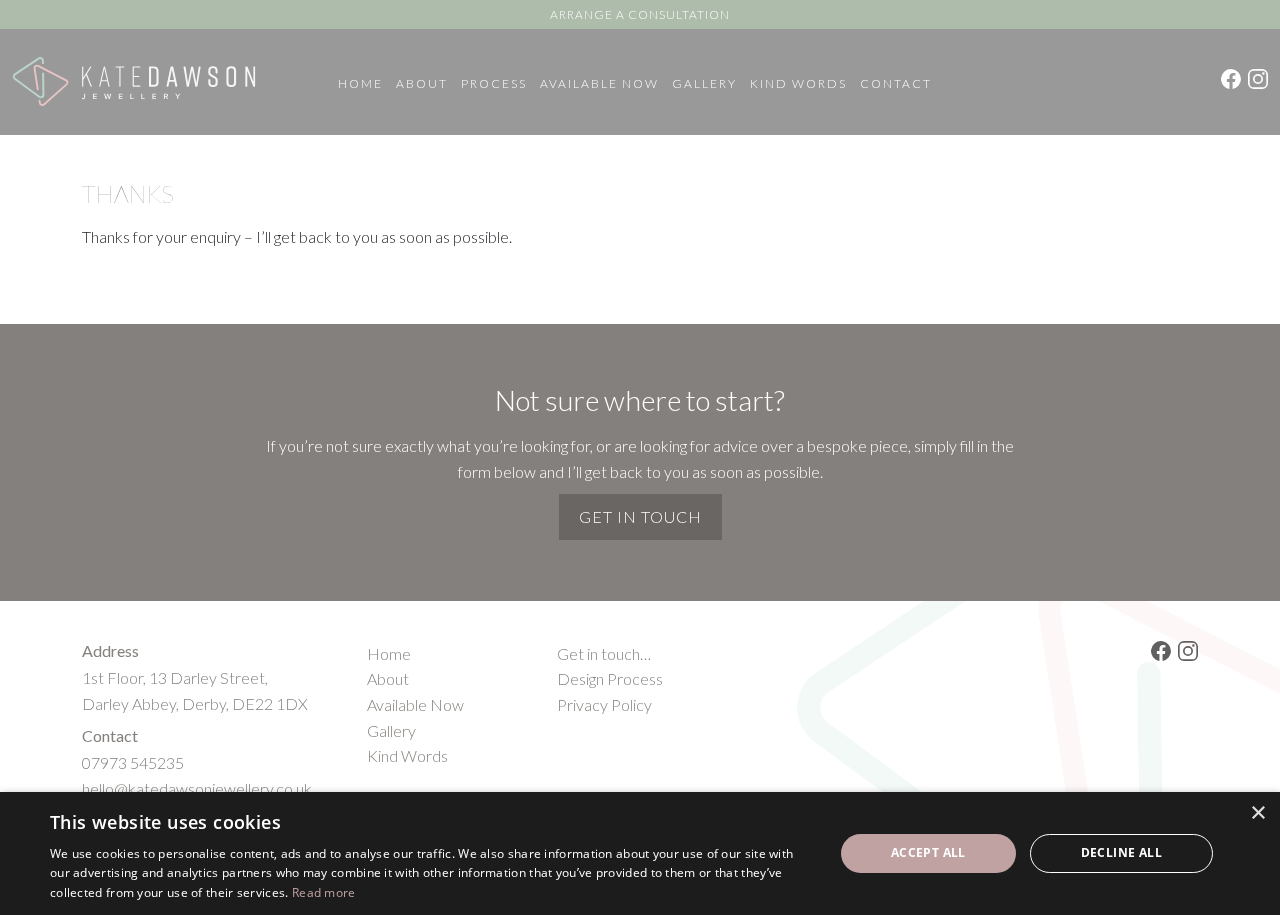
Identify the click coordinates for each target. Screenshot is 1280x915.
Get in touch (640, 516)
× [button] (1257, 813)
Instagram (1258, 79)
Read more (324, 892)
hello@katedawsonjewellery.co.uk (197, 788)
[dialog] (640, 853)
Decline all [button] (1121, 852)
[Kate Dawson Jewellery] (134, 82)
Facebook (1231, 79)
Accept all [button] (928, 852)
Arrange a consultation (640, 14)
